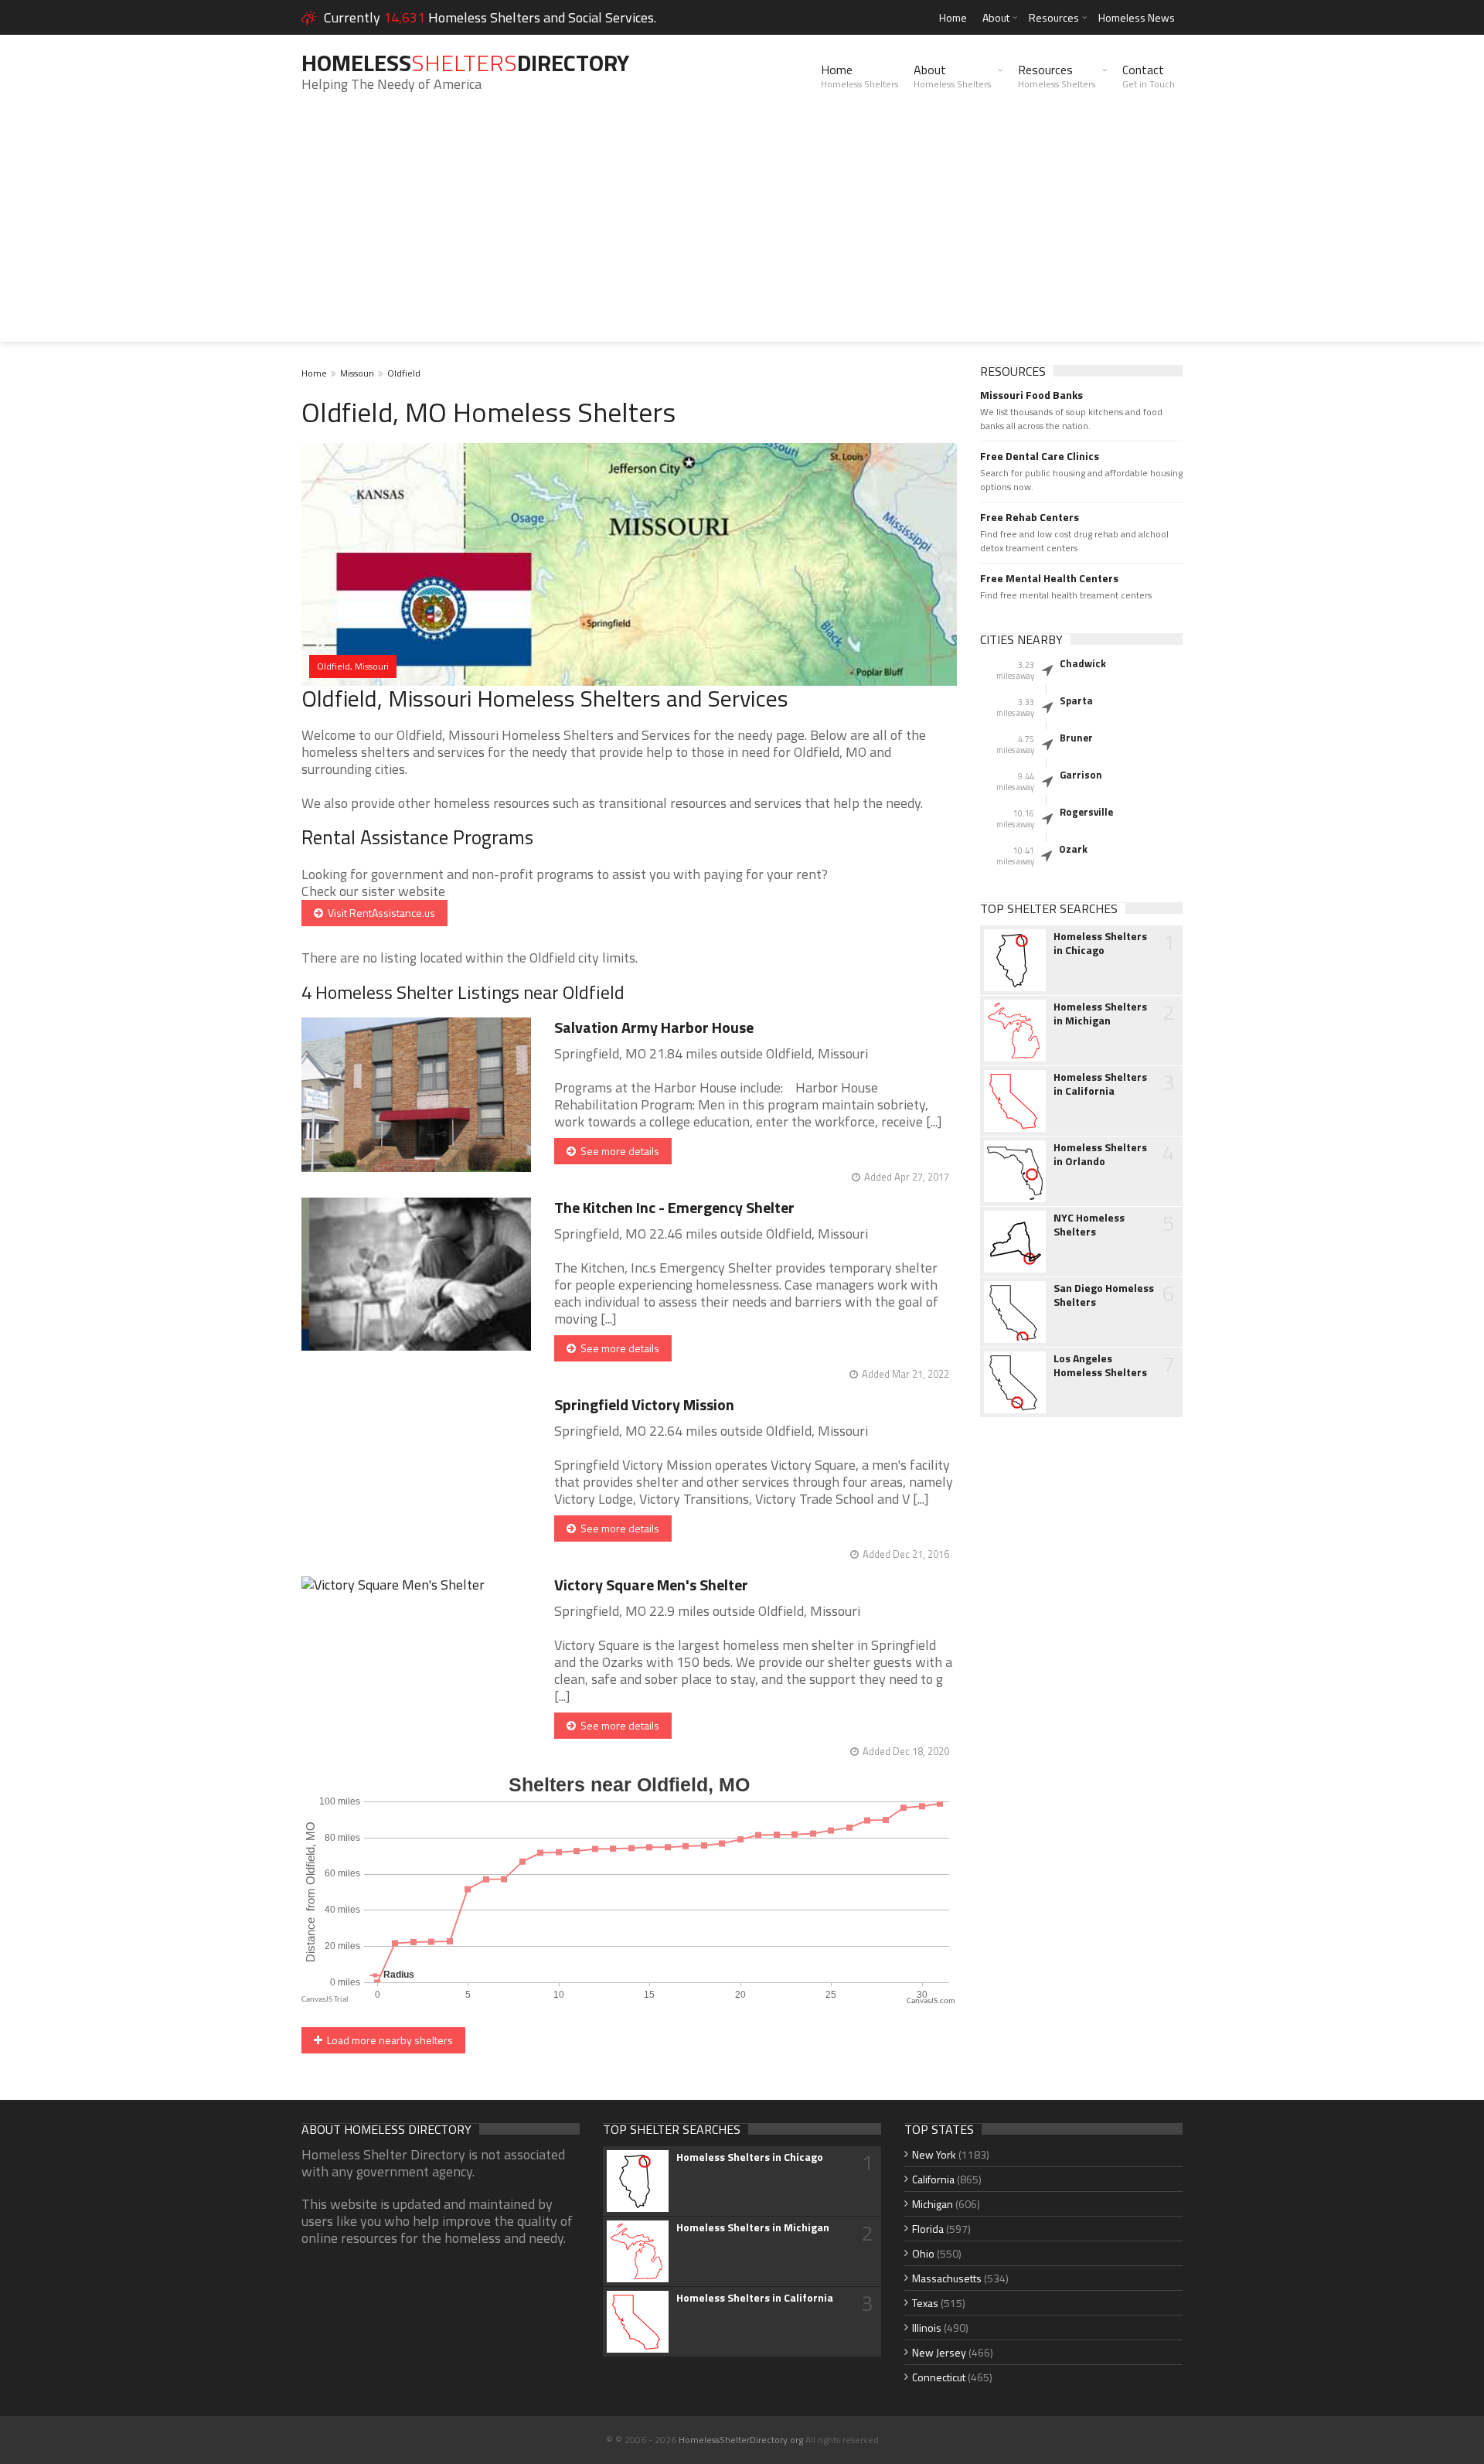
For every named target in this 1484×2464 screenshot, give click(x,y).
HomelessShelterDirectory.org (741, 2440)
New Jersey (939, 2352)
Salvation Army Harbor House (654, 1027)
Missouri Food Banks (1031, 395)
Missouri (357, 373)
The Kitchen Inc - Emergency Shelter (674, 1207)
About (996, 17)
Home (953, 17)
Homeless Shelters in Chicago (1100, 943)
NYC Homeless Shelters (1089, 1225)
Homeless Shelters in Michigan (1100, 1014)
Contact (1149, 76)
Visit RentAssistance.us (379, 913)
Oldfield (404, 373)
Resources (1054, 17)
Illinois (927, 2328)
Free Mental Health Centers (1049, 578)
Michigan (933, 2204)
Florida (928, 2229)
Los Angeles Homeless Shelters (1100, 1365)
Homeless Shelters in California (1100, 1084)
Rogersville (1086, 812)
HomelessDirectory (465, 63)
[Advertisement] (742, 233)
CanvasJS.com (931, 2001)
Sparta (1076, 700)
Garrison (1081, 775)
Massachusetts (947, 2278)
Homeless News (1137, 17)
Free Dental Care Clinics (1040, 456)
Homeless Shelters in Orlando (1100, 1154)
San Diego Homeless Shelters (1104, 1295)
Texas (925, 2303)
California (933, 2179)
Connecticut (939, 2377)
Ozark (1073, 849)
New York (934, 2154)
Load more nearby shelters (388, 2040)
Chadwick (1083, 663)
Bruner (1076, 738)
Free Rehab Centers (1030, 517)
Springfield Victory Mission (644, 1404)
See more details (618, 1151)
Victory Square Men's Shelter (651, 1585)
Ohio (923, 2253)
